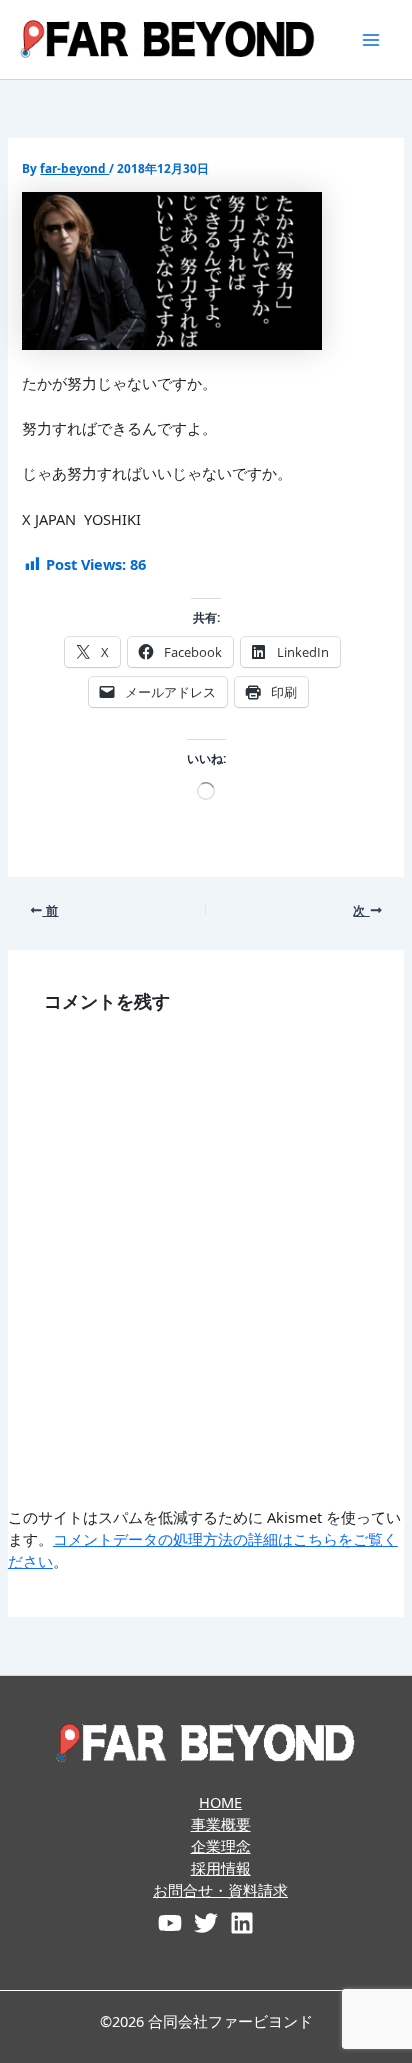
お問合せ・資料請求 (220, 1890)
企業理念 (221, 1846)
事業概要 (221, 1824)
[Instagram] (242, 1923)
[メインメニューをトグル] (371, 40)
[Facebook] (170, 1923)
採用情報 (221, 1868)
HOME (220, 1802)
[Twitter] (206, 1923)
